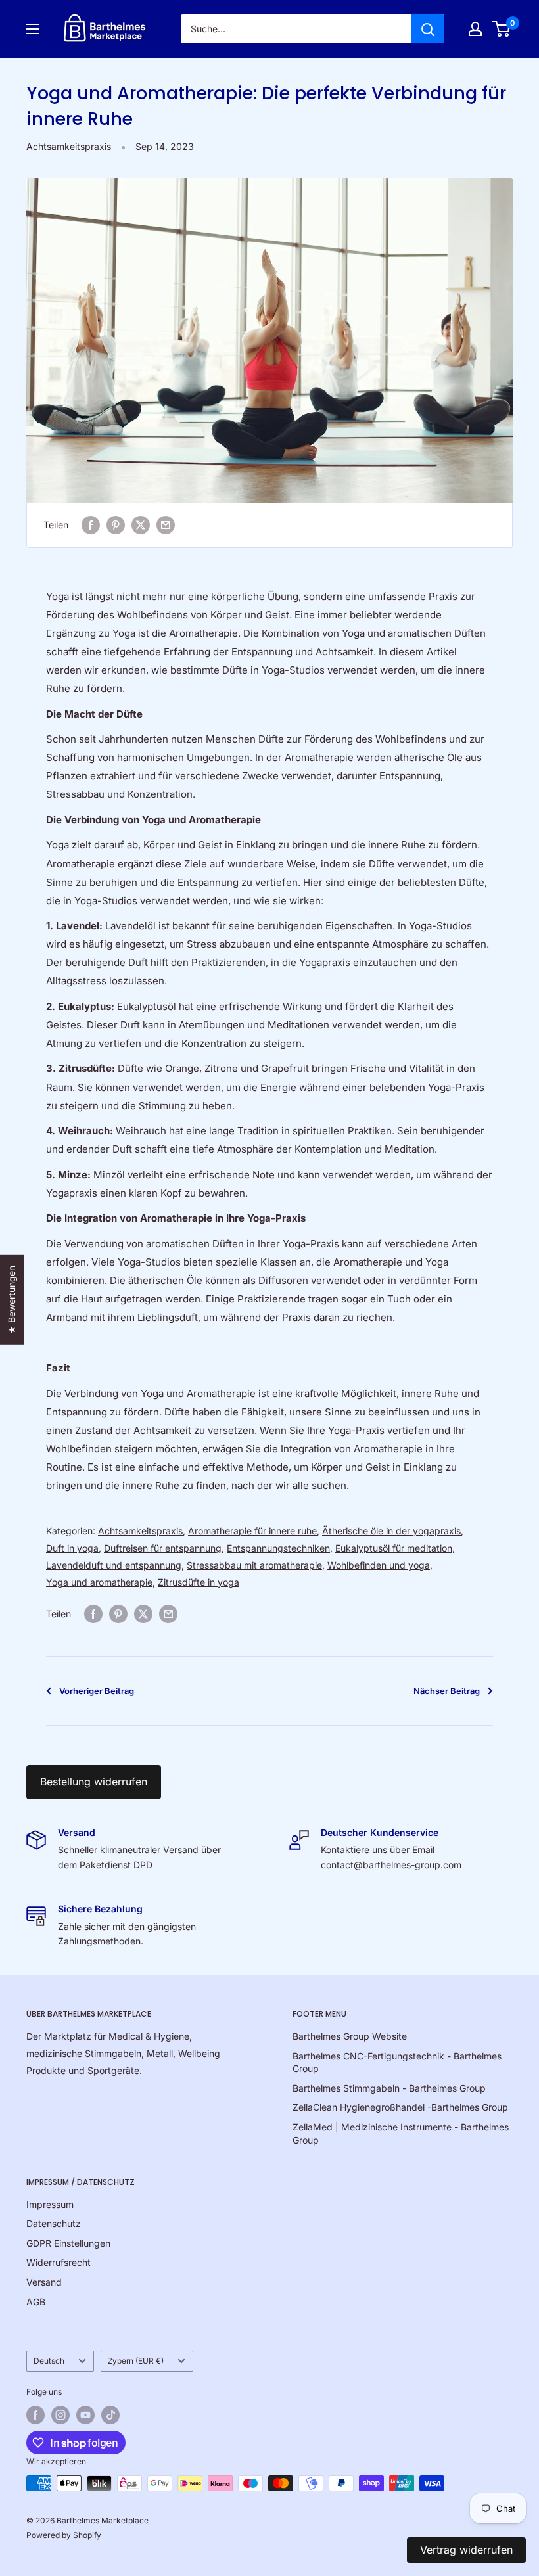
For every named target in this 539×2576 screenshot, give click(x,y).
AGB (36, 2302)
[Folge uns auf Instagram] (60, 2415)
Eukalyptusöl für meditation (394, 1548)
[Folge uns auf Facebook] (35, 2415)
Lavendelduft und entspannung (114, 1565)
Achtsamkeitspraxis (69, 146)
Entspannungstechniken (278, 1548)
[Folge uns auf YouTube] (85, 2415)
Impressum (50, 2204)
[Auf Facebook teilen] (91, 525)
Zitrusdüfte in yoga (199, 1582)
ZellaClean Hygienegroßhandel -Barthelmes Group (400, 2107)
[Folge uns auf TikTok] (110, 2415)
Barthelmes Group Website (350, 2036)
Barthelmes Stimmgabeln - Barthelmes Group (389, 2088)
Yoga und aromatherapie (99, 1582)
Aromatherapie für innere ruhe (252, 1531)
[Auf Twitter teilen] (141, 525)
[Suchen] (428, 29)
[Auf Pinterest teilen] (116, 525)
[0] (502, 29)
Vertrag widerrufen (466, 2550)
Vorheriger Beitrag (97, 1691)
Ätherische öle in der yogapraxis (391, 1531)
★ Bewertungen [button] (12, 1300)
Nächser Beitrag (447, 1691)
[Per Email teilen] (166, 525)
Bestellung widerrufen (94, 1782)
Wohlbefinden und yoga (379, 1565)
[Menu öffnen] (33, 29)
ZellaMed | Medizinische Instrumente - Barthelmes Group (401, 2133)
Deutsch (49, 2361)
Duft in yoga (72, 1548)
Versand (44, 2282)
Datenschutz (54, 2223)
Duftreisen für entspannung (163, 1548)
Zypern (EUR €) (136, 2361)
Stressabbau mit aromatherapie (254, 1565)
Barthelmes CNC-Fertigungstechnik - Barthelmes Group (397, 2062)
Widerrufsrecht (59, 2262)
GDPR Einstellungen (68, 2243)
